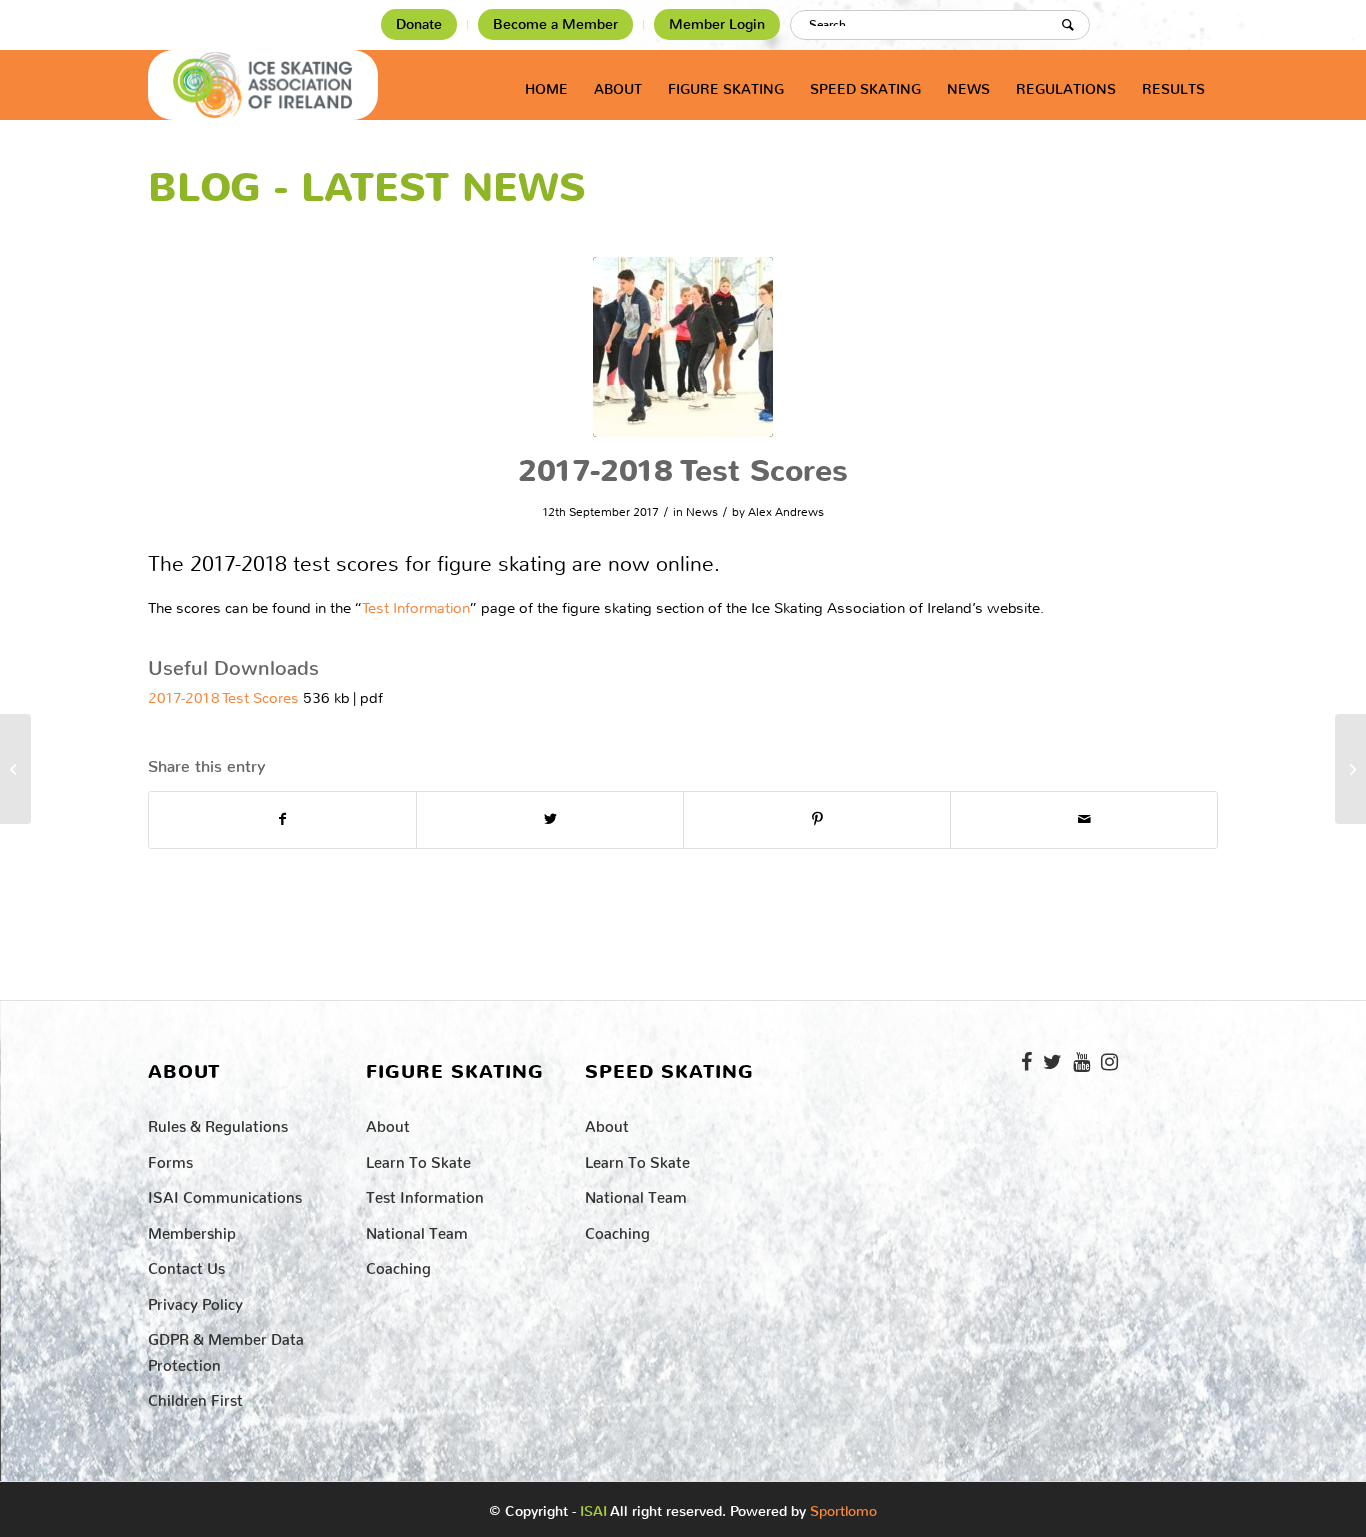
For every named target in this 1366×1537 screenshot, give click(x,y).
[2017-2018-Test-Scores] (683, 347)
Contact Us (186, 1264)
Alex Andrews (786, 512)
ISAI (593, 1511)
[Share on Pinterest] (817, 819)
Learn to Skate (418, 1158)
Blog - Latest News (367, 188)
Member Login (717, 24)
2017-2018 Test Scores (223, 698)
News (702, 512)
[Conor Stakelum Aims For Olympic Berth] (1350, 769)
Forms (170, 1158)
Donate (419, 24)
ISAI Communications (225, 1193)
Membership (192, 1229)
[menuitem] (419, 25)
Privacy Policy (195, 1300)
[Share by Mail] (1084, 819)
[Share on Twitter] (550, 819)
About (388, 1122)
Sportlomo (843, 1507)
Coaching (398, 1264)
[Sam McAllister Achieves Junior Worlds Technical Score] (15, 769)
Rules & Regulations (218, 1122)
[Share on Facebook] (282, 819)
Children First (195, 1396)
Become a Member (555, 24)
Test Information (415, 608)
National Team (417, 1229)
